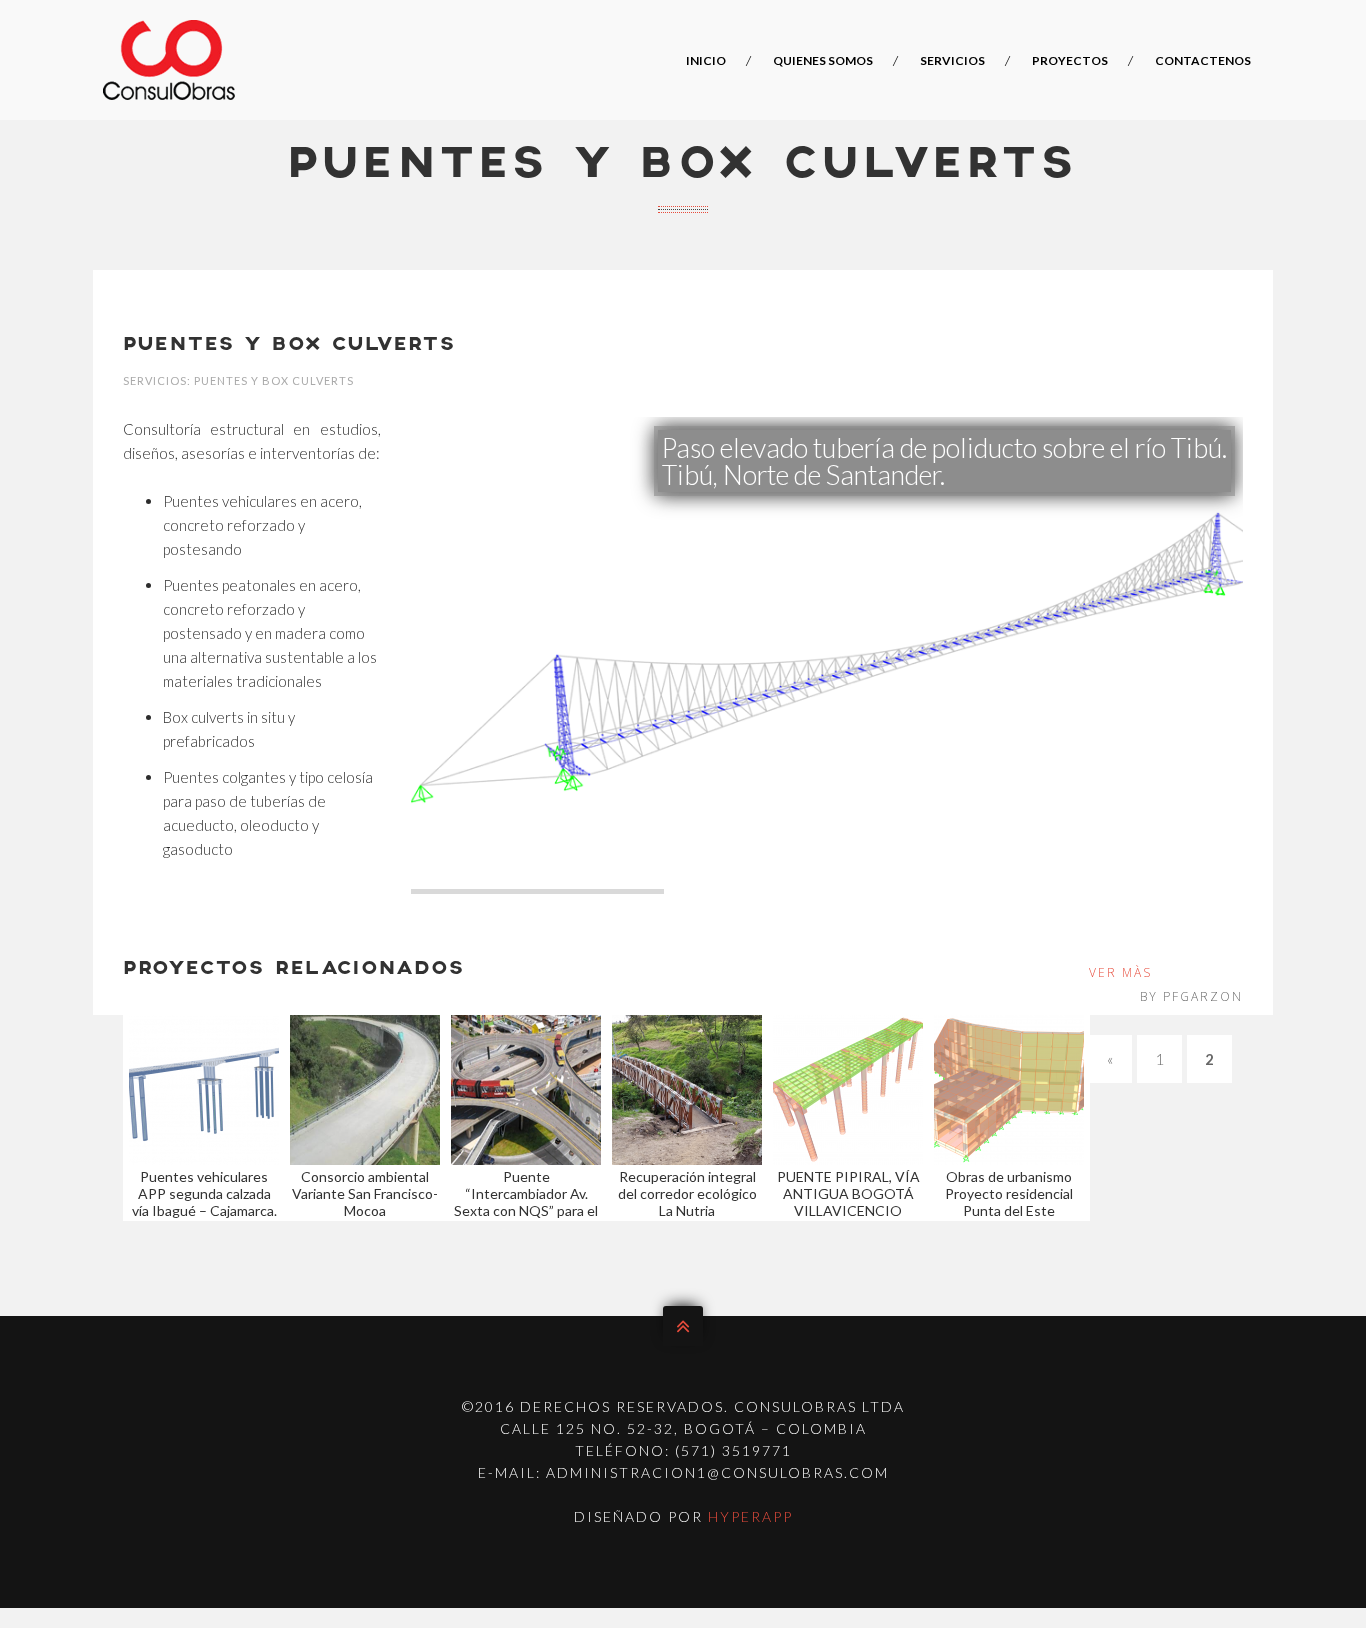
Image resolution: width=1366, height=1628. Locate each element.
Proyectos (1070, 60)
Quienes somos (823, 60)
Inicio (706, 60)
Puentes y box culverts (289, 345)
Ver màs (1120, 972)
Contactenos (1203, 60)
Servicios (952, 60)
